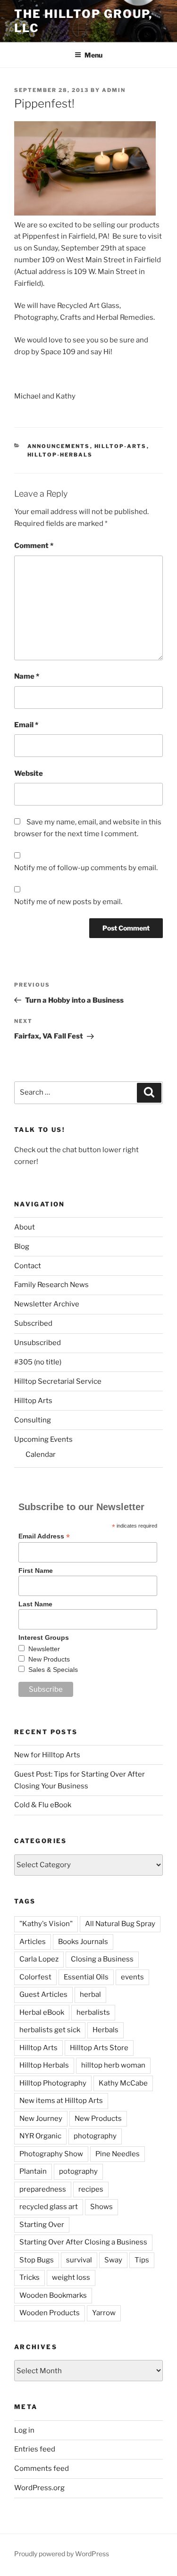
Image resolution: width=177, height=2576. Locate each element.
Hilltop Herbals (44, 2065)
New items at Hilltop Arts (61, 2101)
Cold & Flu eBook (43, 1805)
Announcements (59, 446)
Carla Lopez (39, 1959)
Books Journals (83, 1942)
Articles (33, 1942)
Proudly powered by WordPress (62, 2554)
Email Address (44, 1536)
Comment (34, 546)
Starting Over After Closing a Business (83, 2242)
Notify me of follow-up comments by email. (86, 868)
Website (29, 773)
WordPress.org (39, 2488)
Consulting (33, 1420)
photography (95, 2136)
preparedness (43, 2189)
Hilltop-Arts (121, 446)
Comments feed (42, 2468)
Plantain (33, 2171)
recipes (91, 2189)
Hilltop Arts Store (99, 2048)
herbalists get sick (50, 2030)
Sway (113, 2260)
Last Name (35, 1604)
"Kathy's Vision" (46, 1924)
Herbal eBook (42, 2012)
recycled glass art (49, 2207)
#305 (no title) (38, 1362)
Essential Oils (86, 1977)
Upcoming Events (43, 1439)
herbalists (93, 2012)
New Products (49, 1659)
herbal (90, 1994)
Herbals (105, 2030)
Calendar (41, 1454)
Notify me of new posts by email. (68, 902)
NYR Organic (40, 2136)
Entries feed (35, 2449)
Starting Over (42, 2225)
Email (26, 725)
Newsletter (44, 1649)
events (132, 1977)
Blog (22, 1246)
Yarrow (104, 2313)
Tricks (29, 2277)
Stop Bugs (37, 2260)
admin (114, 90)
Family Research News (51, 1285)
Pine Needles (118, 2154)
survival (79, 2260)
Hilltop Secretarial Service (58, 1381)
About (25, 1227)
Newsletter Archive (47, 1304)
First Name (36, 1571)
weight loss (71, 2277)
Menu (93, 55)
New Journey (41, 2119)
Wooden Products (50, 2313)
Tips (142, 2260)
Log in (24, 2430)
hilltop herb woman (113, 2065)
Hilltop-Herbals (60, 455)
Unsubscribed (38, 1343)
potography (78, 2171)
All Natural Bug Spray (120, 1924)
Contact (28, 1266)
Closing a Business (102, 1959)
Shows (101, 2207)
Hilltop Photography (53, 2083)
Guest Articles (43, 1994)
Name (27, 676)
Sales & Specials (53, 1670)
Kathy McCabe (123, 2083)
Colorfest (35, 1977)
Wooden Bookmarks (53, 2295)
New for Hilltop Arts (47, 1755)
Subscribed (33, 1323)
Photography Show (51, 2154)
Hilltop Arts (33, 1401)
